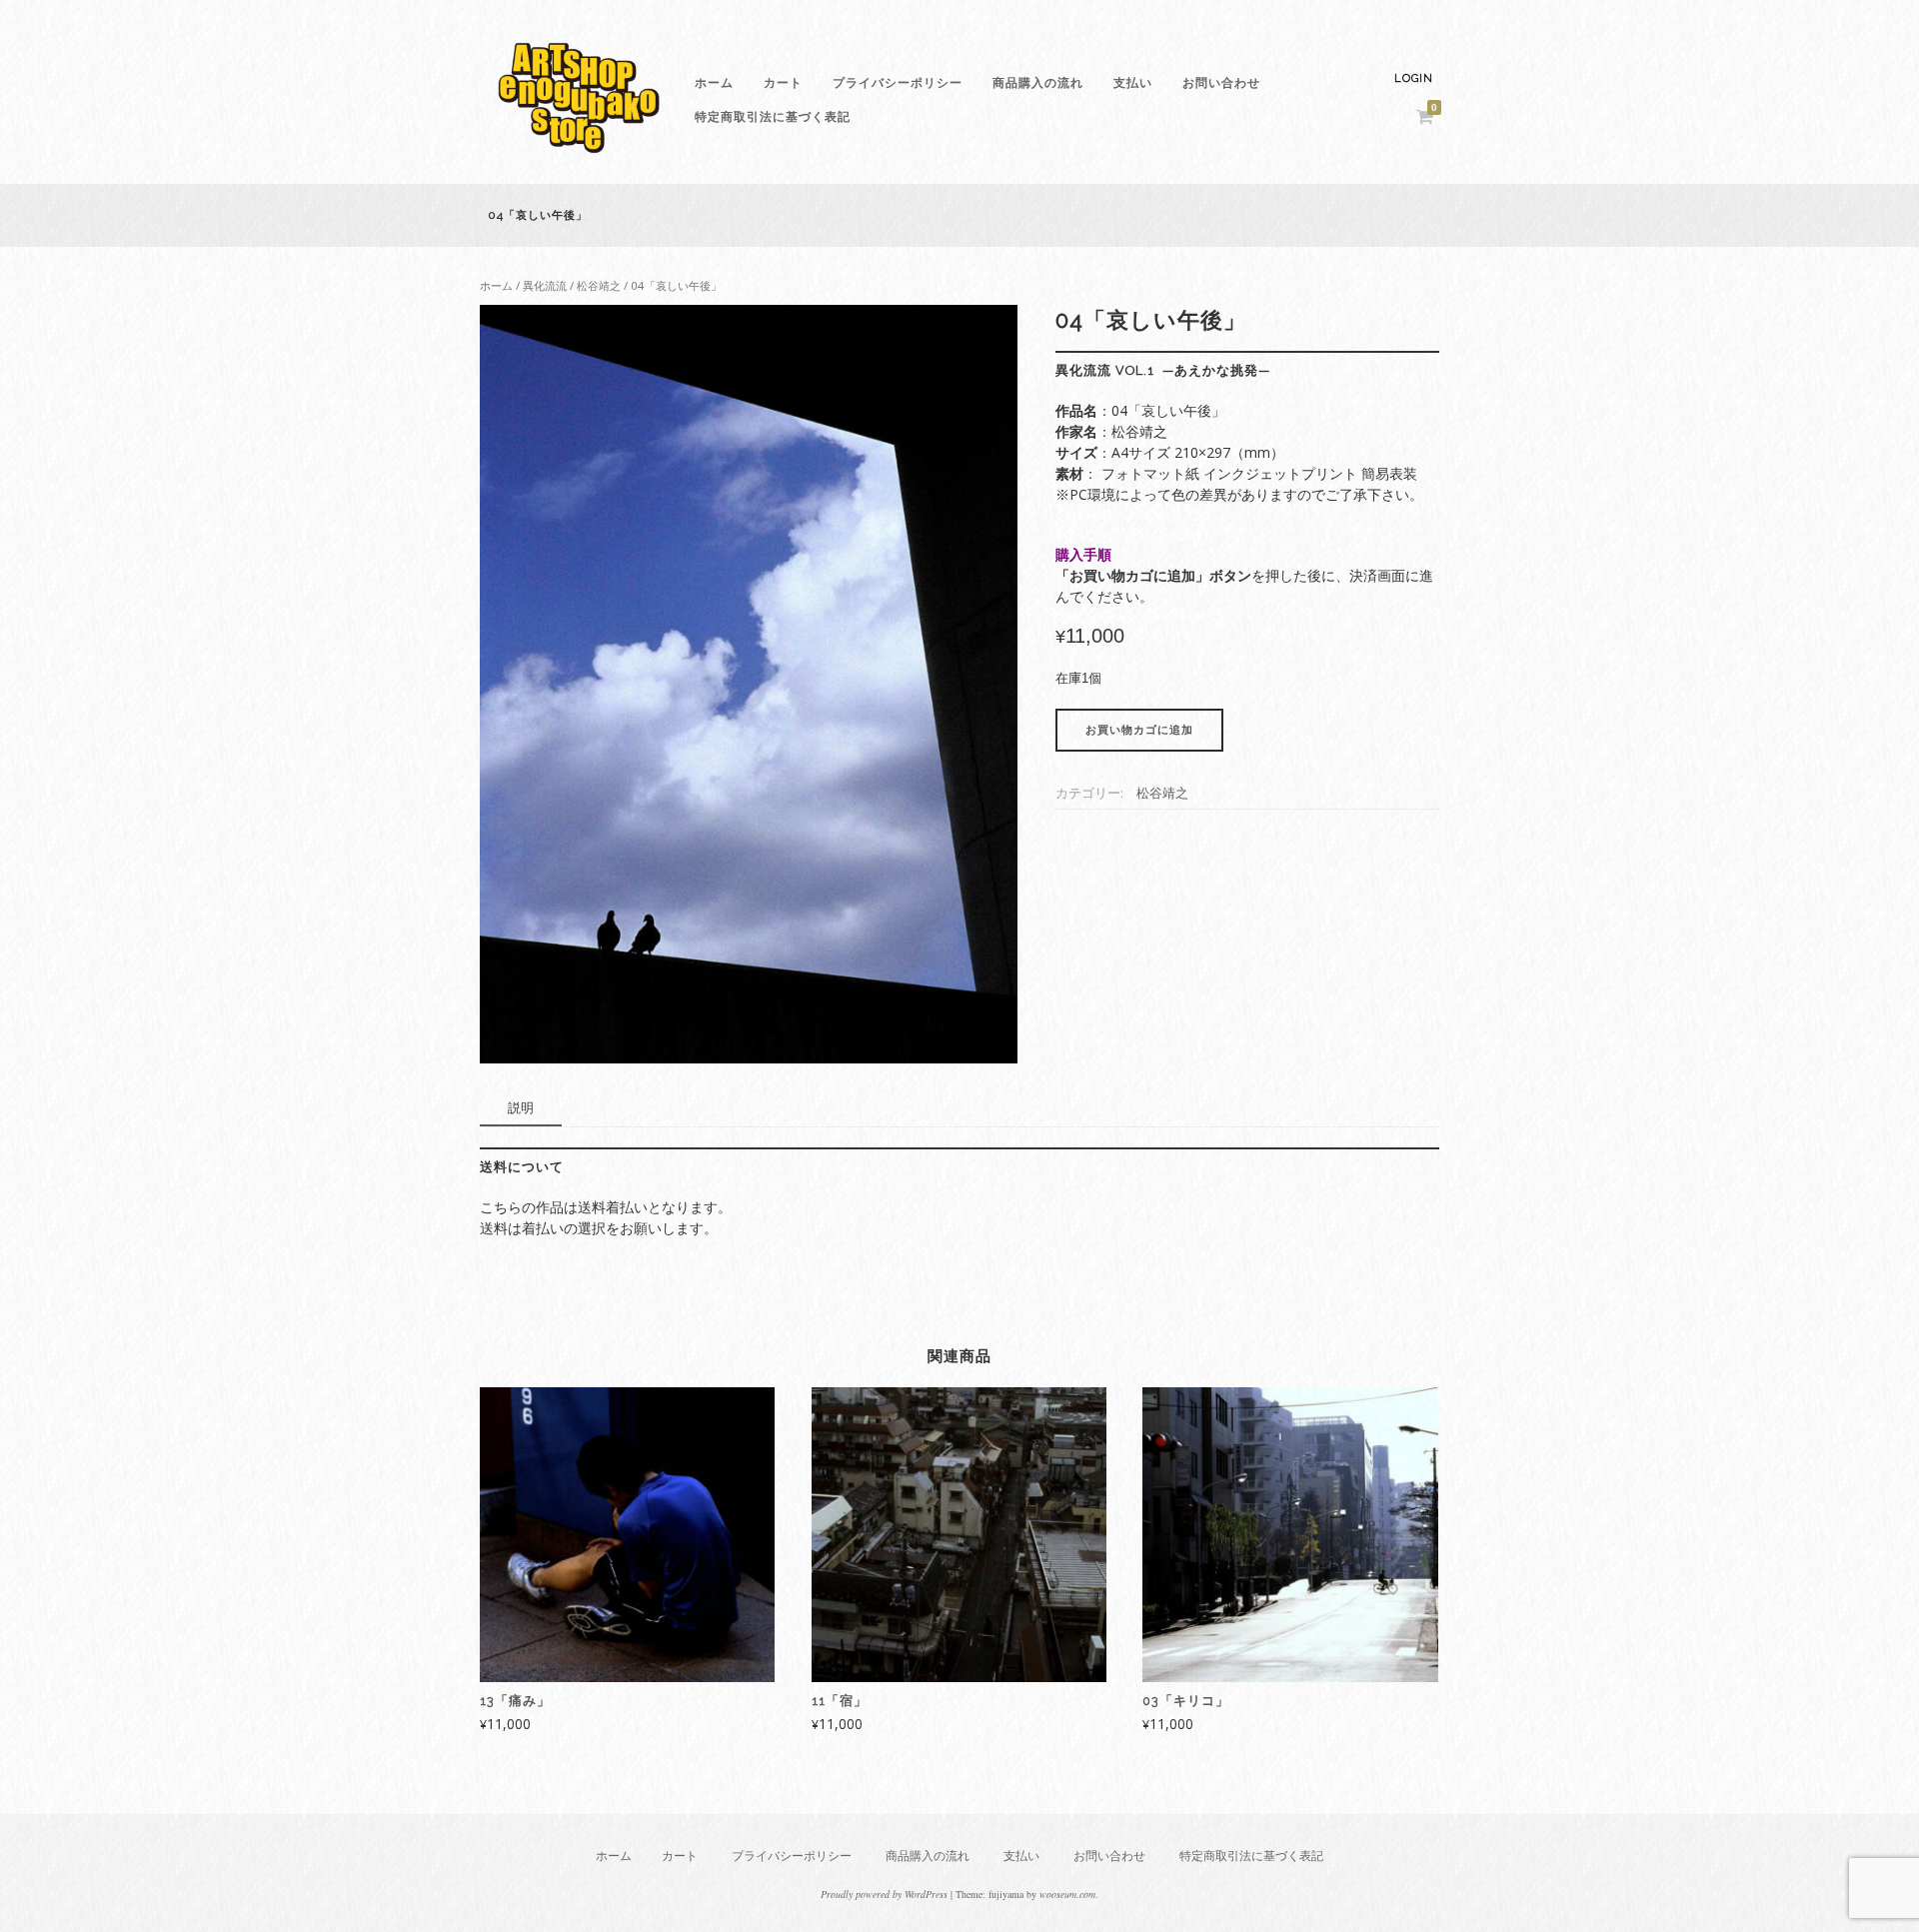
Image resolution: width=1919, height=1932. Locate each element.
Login (1414, 78)
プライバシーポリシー (898, 83)
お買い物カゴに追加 (1139, 730)
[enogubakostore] (580, 158)
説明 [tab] (521, 1107)
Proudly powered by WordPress (884, 1894)
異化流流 (545, 285)
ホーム (714, 83)
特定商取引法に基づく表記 (773, 117)
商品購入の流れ (1038, 83)
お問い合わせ (1221, 83)
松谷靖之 (599, 285)
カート (783, 83)
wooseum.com (1067, 1894)
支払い (1133, 83)
